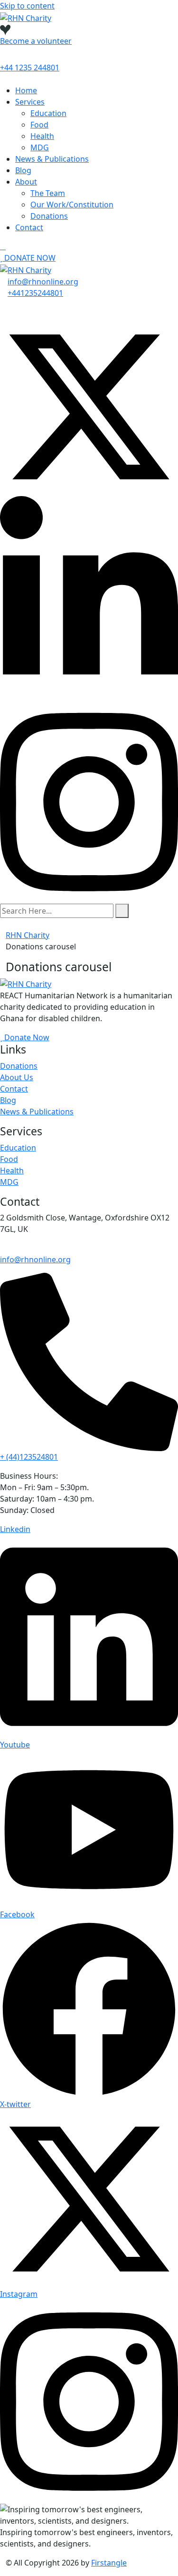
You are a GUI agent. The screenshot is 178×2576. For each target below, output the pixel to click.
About (26, 182)
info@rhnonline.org (43, 282)
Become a (36, 41)
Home (26, 90)
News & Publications (52, 159)
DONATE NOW (29, 258)
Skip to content (27, 6)
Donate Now (26, 1037)
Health (42, 136)
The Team (48, 193)
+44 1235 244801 (30, 68)
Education (48, 113)
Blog (23, 170)
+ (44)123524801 (29, 1457)
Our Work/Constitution (72, 205)
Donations (49, 216)
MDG (40, 147)
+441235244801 (35, 293)
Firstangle (109, 2563)
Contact (29, 227)
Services (30, 102)
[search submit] (122, 911)
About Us (17, 1077)
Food (39, 125)
